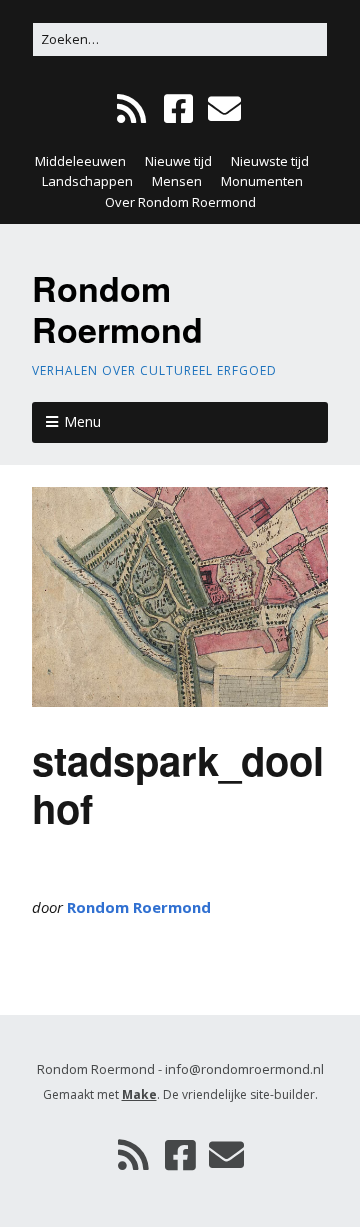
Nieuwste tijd (270, 161)
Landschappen (87, 181)
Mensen (177, 181)
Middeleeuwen (80, 161)
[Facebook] (178, 109)
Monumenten (262, 181)
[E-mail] (224, 109)
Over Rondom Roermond (180, 202)
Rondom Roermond (117, 308)
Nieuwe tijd (178, 161)
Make (139, 1094)
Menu (82, 421)
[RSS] (133, 109)
